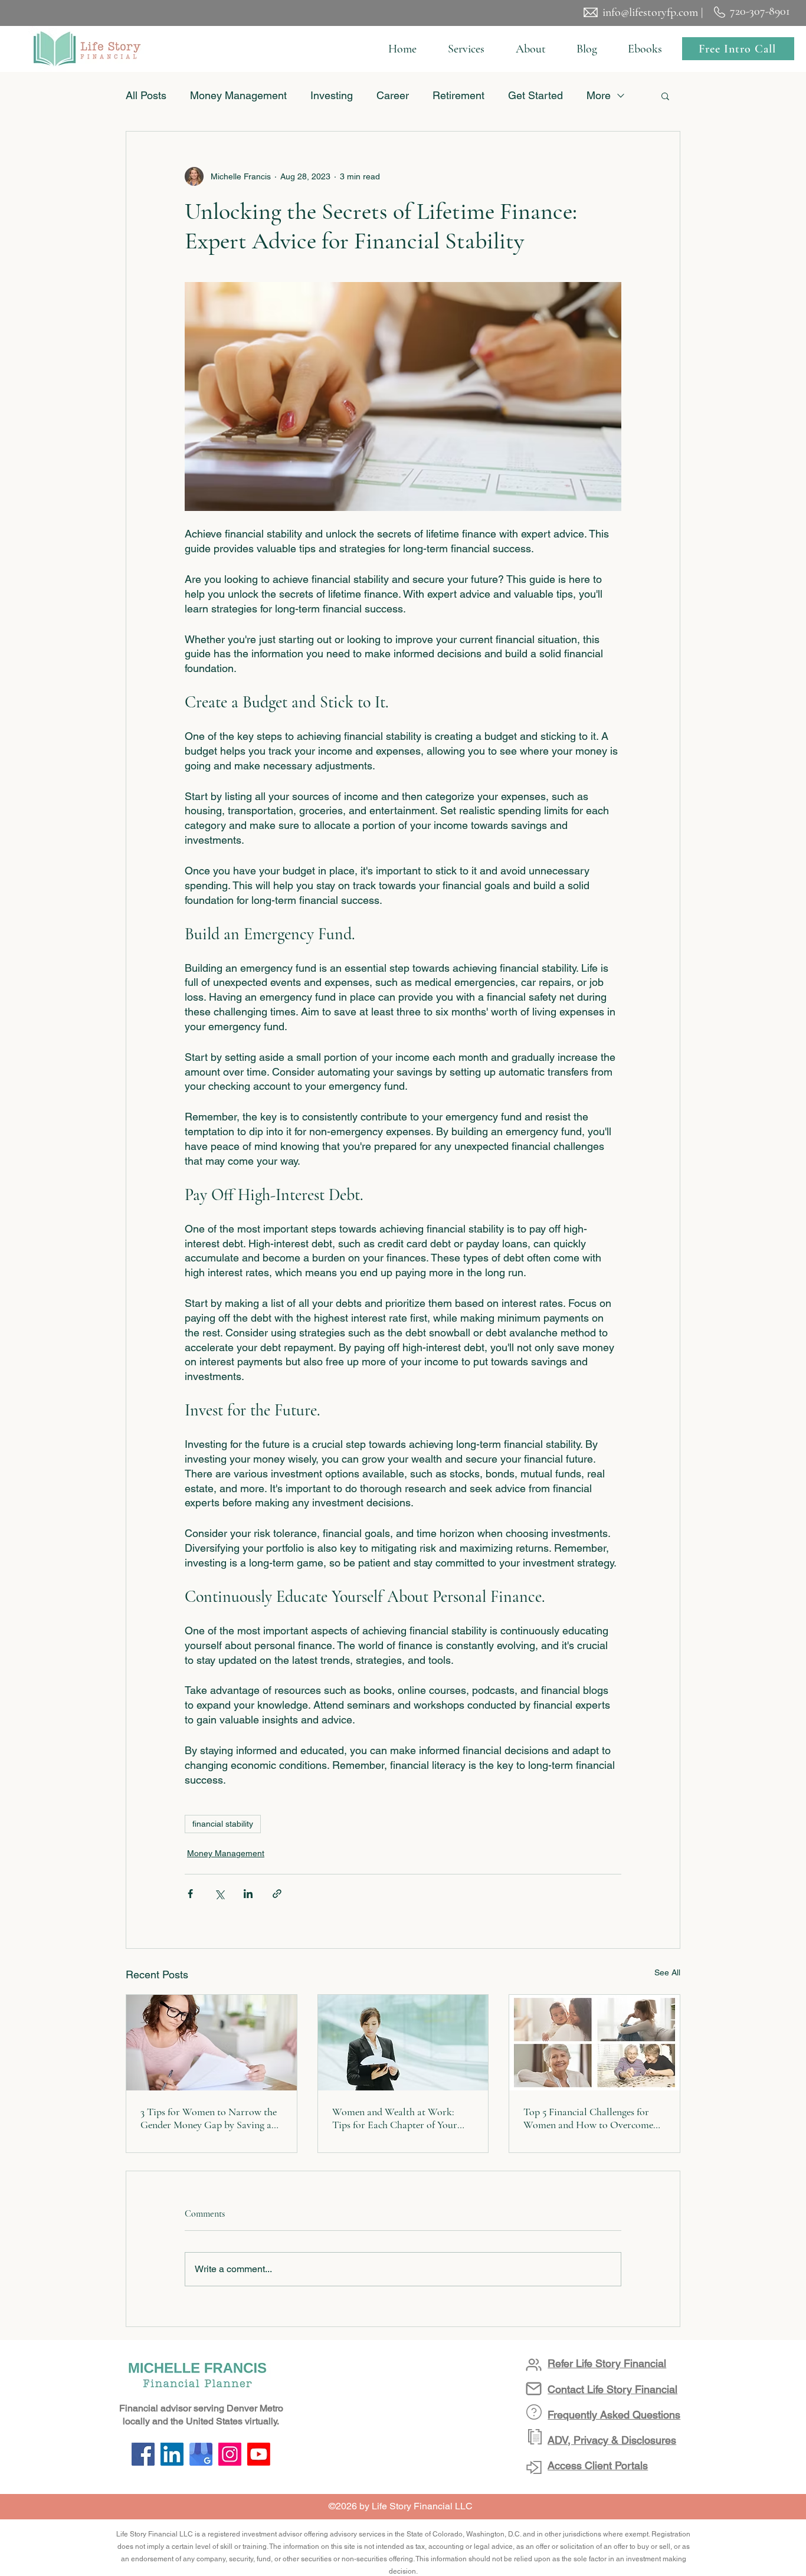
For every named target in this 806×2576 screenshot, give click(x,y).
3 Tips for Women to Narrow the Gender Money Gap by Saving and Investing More (211, 2118)
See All (667, 1972)
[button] (466, 49)
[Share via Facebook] (190, 1894)
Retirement (458, 95)
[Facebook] (143, 2454)
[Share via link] (277, 1894)
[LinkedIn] (172, 2454)
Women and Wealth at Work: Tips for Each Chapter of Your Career (395, 2118)
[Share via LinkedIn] (248, 1894)
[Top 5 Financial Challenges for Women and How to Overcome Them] (594, 2043)
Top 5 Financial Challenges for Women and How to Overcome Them (588, 2118)
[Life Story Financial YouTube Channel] (259, 2454)
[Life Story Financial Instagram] (230, 2454)
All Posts (146, 95)
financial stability (223, 1824)
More (599, 95)
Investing (332, 95)
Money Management (238, 95)
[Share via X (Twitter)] (219, 1894)
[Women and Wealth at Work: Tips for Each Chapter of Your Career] (403, 2043)
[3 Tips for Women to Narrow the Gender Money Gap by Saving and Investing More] (212, 2043)
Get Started (535, 95)
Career (393, 95)
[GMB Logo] (201, 2454)
